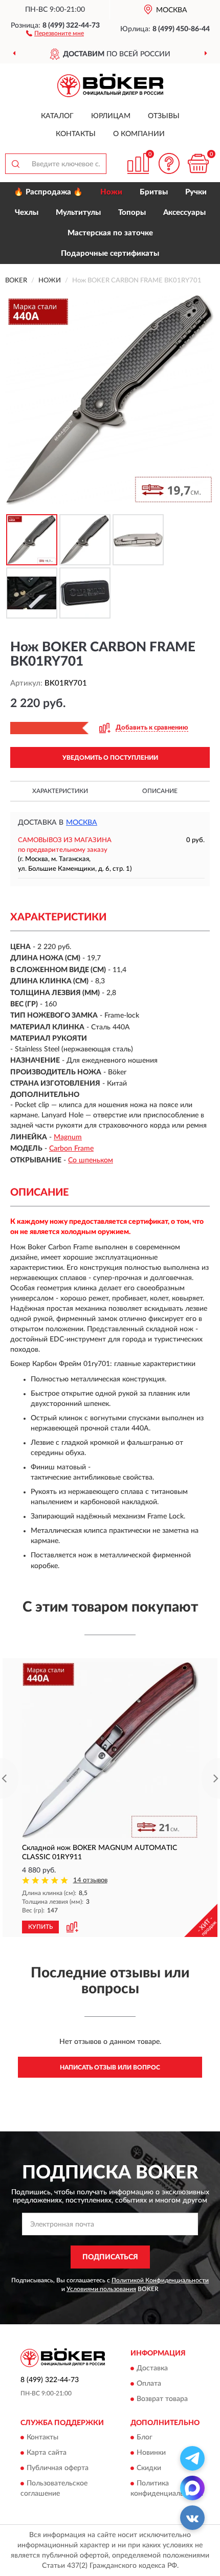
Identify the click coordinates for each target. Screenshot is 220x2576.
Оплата (149, 2384)
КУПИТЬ (40, 1927)
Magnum (68, 1137)
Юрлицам (111, 116)
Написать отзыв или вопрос (110, 2067)
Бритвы (154, 192)
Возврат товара (162, 2399)
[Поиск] (15, 164)
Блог (145, 2437)
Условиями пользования (101, 2289)
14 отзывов (90, 1880)
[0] (198, 163)
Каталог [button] (57, 116)
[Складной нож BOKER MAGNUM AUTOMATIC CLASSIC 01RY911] (110, 1750)
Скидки (149, 2468)
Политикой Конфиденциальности (160, 2280)
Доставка (152, 2368)
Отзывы (164, 116)
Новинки (151, 2453)
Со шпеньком (91, 1160)
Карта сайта (47, 2453)
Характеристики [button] (60, 791)
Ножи (111, 192)
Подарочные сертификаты (110, 254)
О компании (139, 134)
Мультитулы (78, 213)
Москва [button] (82, 823)
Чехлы (27, 213)
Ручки (196, 192)
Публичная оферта (58, 2468)
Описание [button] (160, 791)
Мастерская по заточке (110, 233)
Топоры (132, 213)
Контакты (76, 134)
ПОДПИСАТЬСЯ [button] (110, 2257)
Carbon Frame (71, 1149)
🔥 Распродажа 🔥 (48, 192)
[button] (55, 33)
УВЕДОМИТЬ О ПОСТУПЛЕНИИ (110, 758)
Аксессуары (184, 213)
